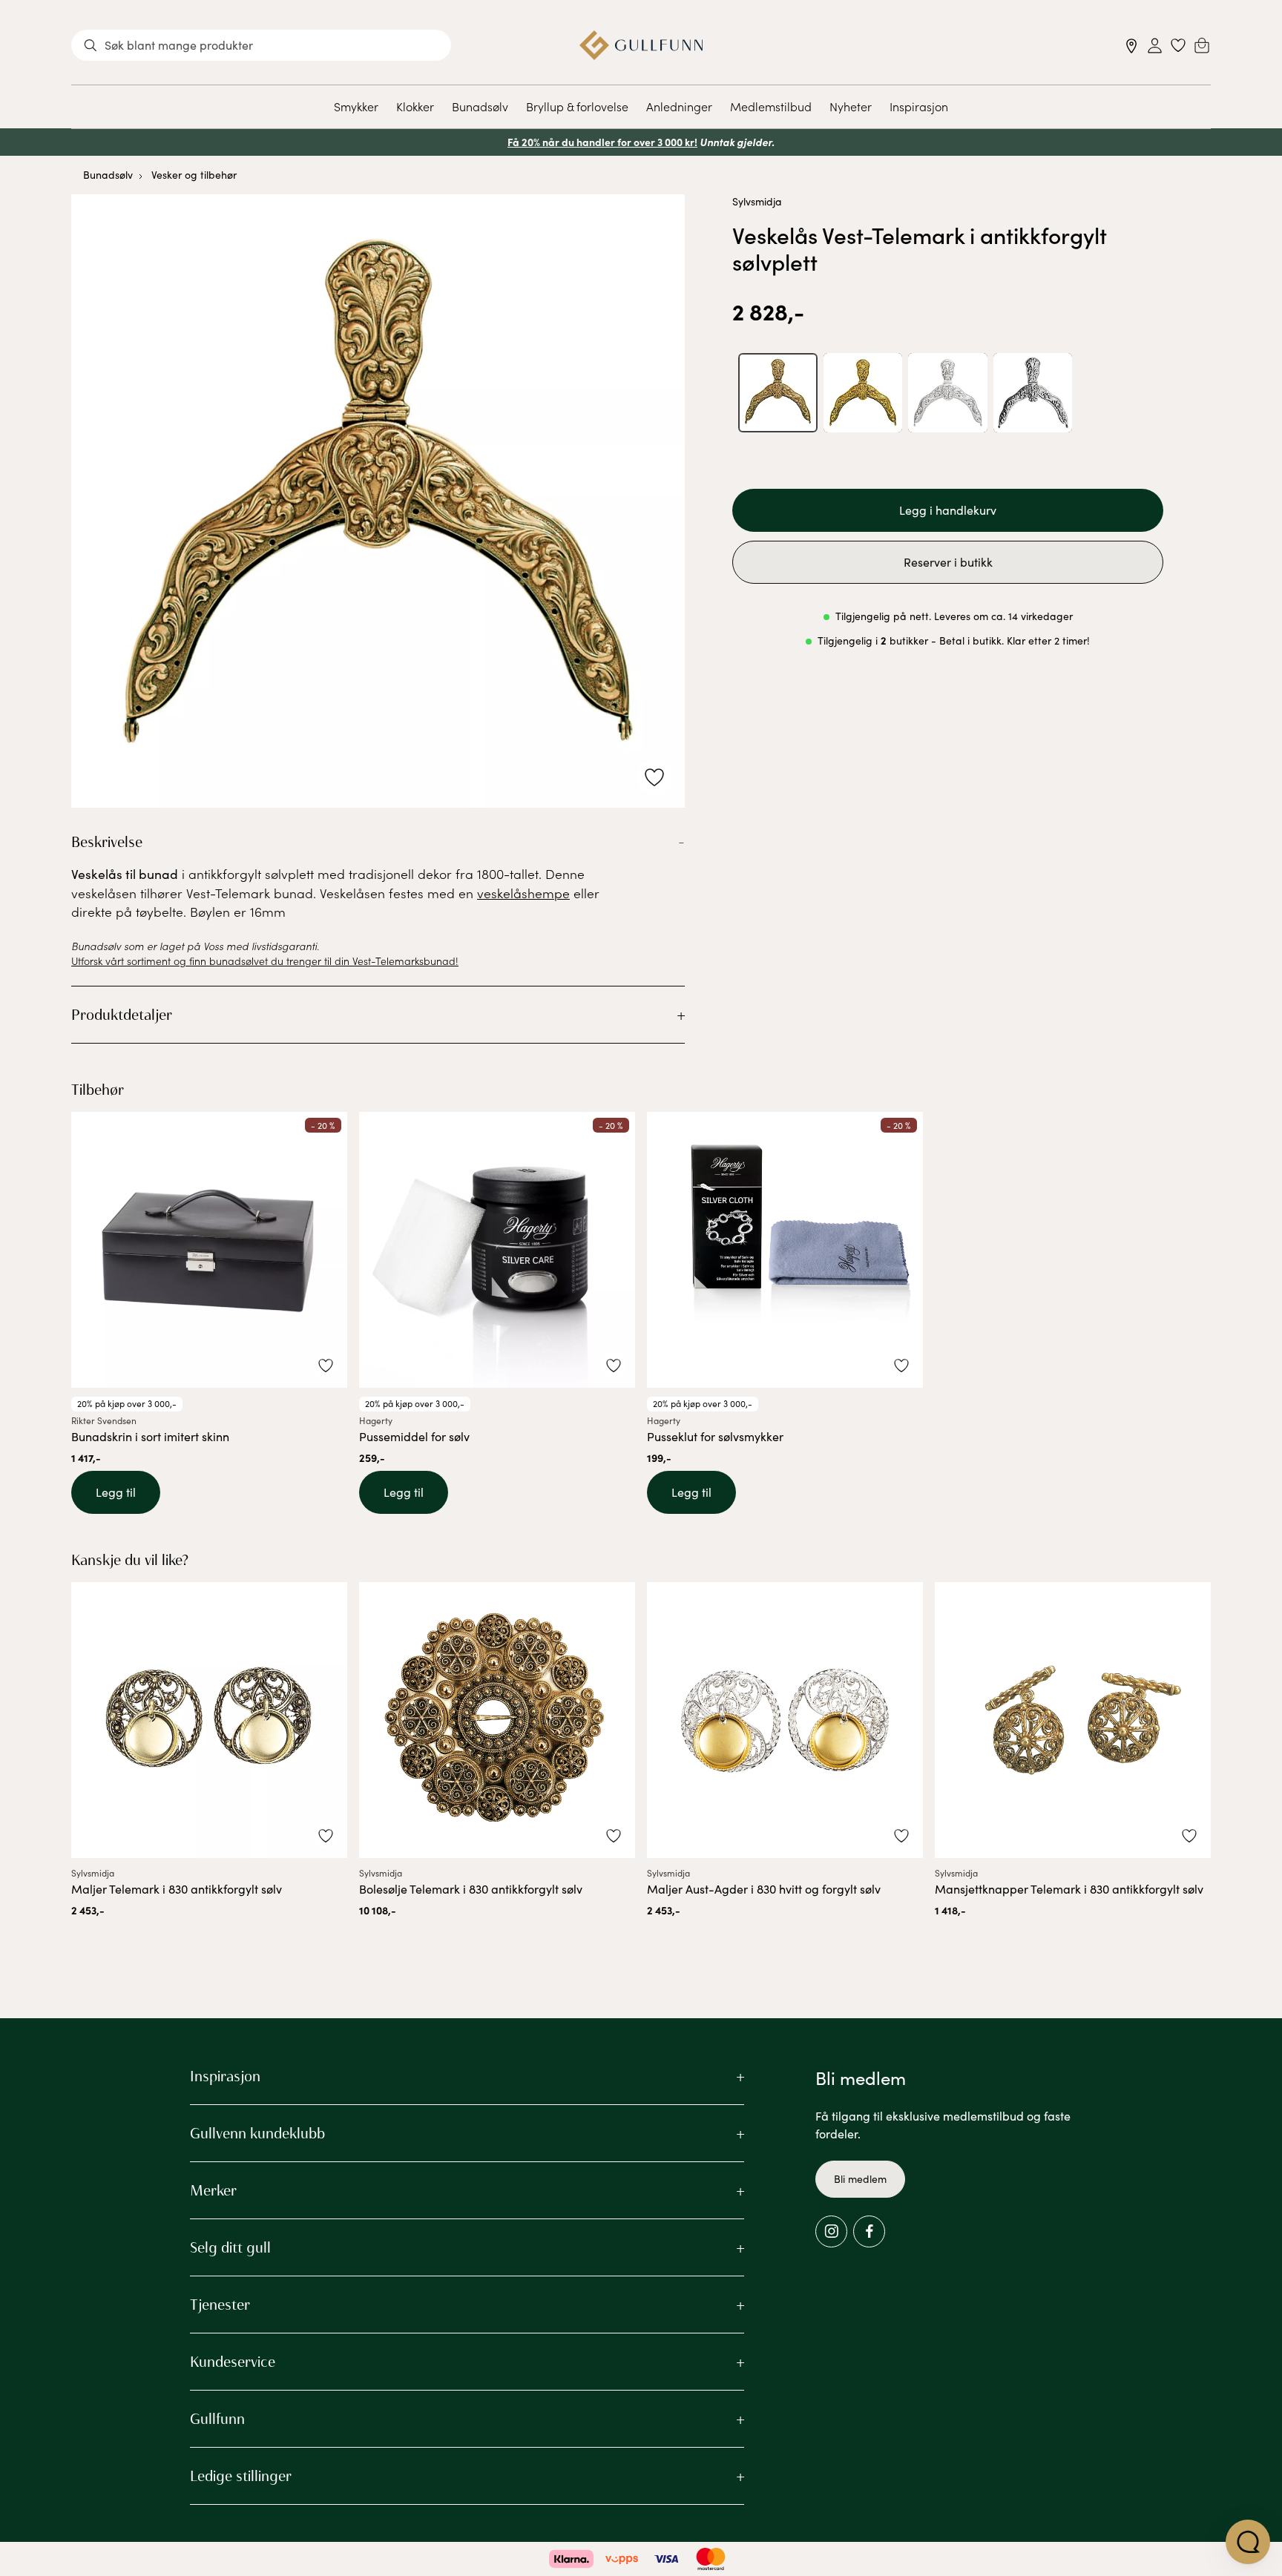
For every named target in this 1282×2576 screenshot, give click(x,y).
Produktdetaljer (122, 1015)
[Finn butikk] (1132, 46)
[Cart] (1202, 45)
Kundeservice (233, 2362)
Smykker (356, 106)
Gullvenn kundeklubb (257, 2133)
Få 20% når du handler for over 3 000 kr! (602, 142)
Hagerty (376, 1420)
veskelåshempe (523, 893)
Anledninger (679, 106)
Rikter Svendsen (104, 1420)
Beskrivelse (107, 842)
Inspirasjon (919, 106)
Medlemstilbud (771, 106)
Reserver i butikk (948, 562)
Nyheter (851, 106)
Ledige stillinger (241, 2476)
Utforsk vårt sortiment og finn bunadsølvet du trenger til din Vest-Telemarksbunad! (265, 961)
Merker (213, 2190)
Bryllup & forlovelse (577, 106)
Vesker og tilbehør (194, 175)
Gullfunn (217, 2419)
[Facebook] (869, 2231)
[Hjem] (641, 45)
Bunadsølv (480, 106)
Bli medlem (860, 2179)
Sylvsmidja (757, 201)
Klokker (415, 106)
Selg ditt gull (230, 2247)
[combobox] (261, 45)
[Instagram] (831, 2231)
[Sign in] (1155, 46)
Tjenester (220, 2305)
